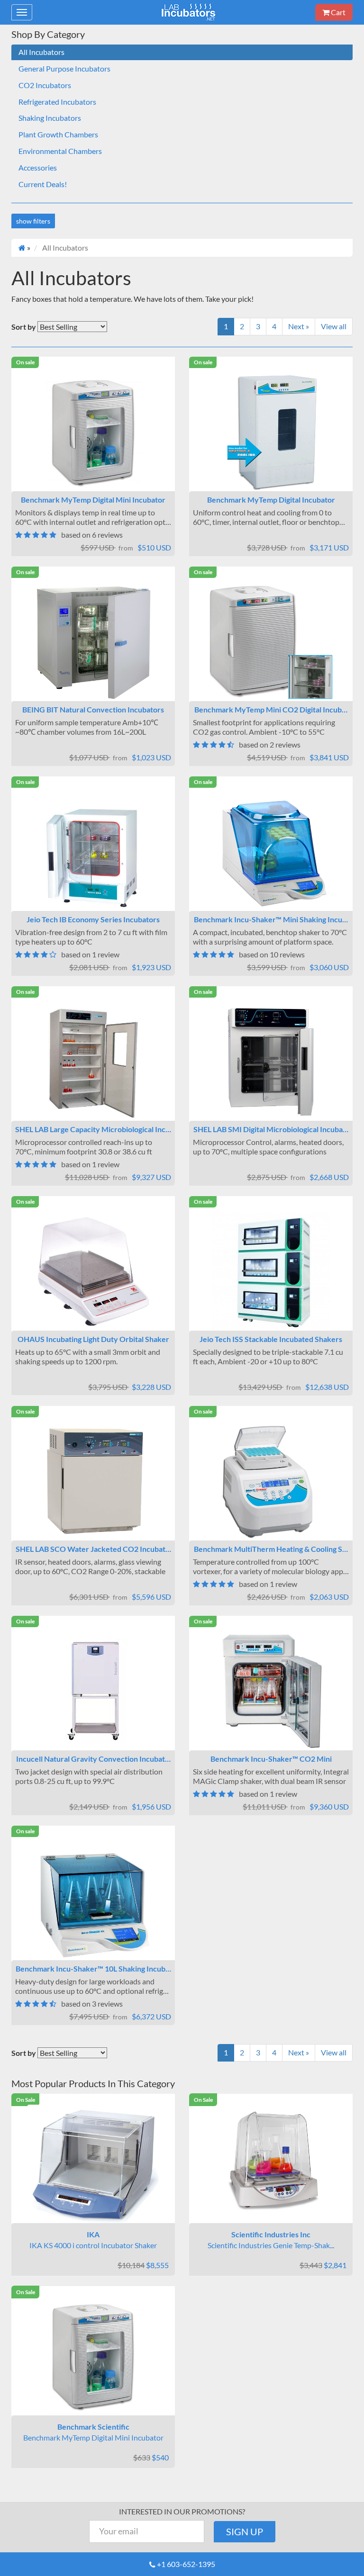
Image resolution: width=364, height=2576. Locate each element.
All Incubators (41, 52)
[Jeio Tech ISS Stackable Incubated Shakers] (271, 1271)
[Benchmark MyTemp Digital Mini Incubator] (93, 432)
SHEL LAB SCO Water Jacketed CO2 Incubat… (93, 1549)
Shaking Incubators (50, 118)
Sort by (24, 327)
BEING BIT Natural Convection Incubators (93, 709)
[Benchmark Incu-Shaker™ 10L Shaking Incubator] (93, 1901)
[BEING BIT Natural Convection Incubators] (93, 642)
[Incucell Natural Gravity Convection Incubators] (93, 1691)
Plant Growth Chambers (58, 134)
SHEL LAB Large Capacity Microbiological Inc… (93, 1129)
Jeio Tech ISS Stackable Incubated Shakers (271, 1339)
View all (334, 326)
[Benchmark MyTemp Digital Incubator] (271, 432)
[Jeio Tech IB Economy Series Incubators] (93, 852)
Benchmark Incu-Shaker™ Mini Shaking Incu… (271, 919)
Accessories (38, 167)
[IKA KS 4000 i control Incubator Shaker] (93, 2164)
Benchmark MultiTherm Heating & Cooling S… (271, 1549)
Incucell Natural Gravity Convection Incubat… (93, 1759)
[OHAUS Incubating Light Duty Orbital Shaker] (93, 1271)
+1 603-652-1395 (186, 2564)
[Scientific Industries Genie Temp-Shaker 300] (271, 2164)
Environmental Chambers (60, 151)
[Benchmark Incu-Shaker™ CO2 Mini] (271, 1691)
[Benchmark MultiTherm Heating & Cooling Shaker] (271, 1481)
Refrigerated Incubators (57, 102)
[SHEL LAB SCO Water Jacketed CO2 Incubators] (93, 1481)
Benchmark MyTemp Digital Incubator (271, 500)
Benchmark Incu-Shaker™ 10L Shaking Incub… (93, 1968)
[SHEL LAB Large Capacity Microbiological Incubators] (93, 1062)
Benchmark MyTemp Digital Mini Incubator (93, 500)
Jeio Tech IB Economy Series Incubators (93, 919)
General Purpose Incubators (64, 68)
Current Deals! (43, 184)
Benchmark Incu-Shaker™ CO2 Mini (271, 1759)
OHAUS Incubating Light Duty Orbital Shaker (93, 1339)
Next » (299, 326)
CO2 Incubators (45, 85)
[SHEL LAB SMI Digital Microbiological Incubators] (271, 1062)
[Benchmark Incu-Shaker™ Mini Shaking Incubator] (271, 852)
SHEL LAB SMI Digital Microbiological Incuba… (271, 1129)
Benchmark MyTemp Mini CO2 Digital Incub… (271, 709)
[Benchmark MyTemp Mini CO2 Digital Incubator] (271, 642)
